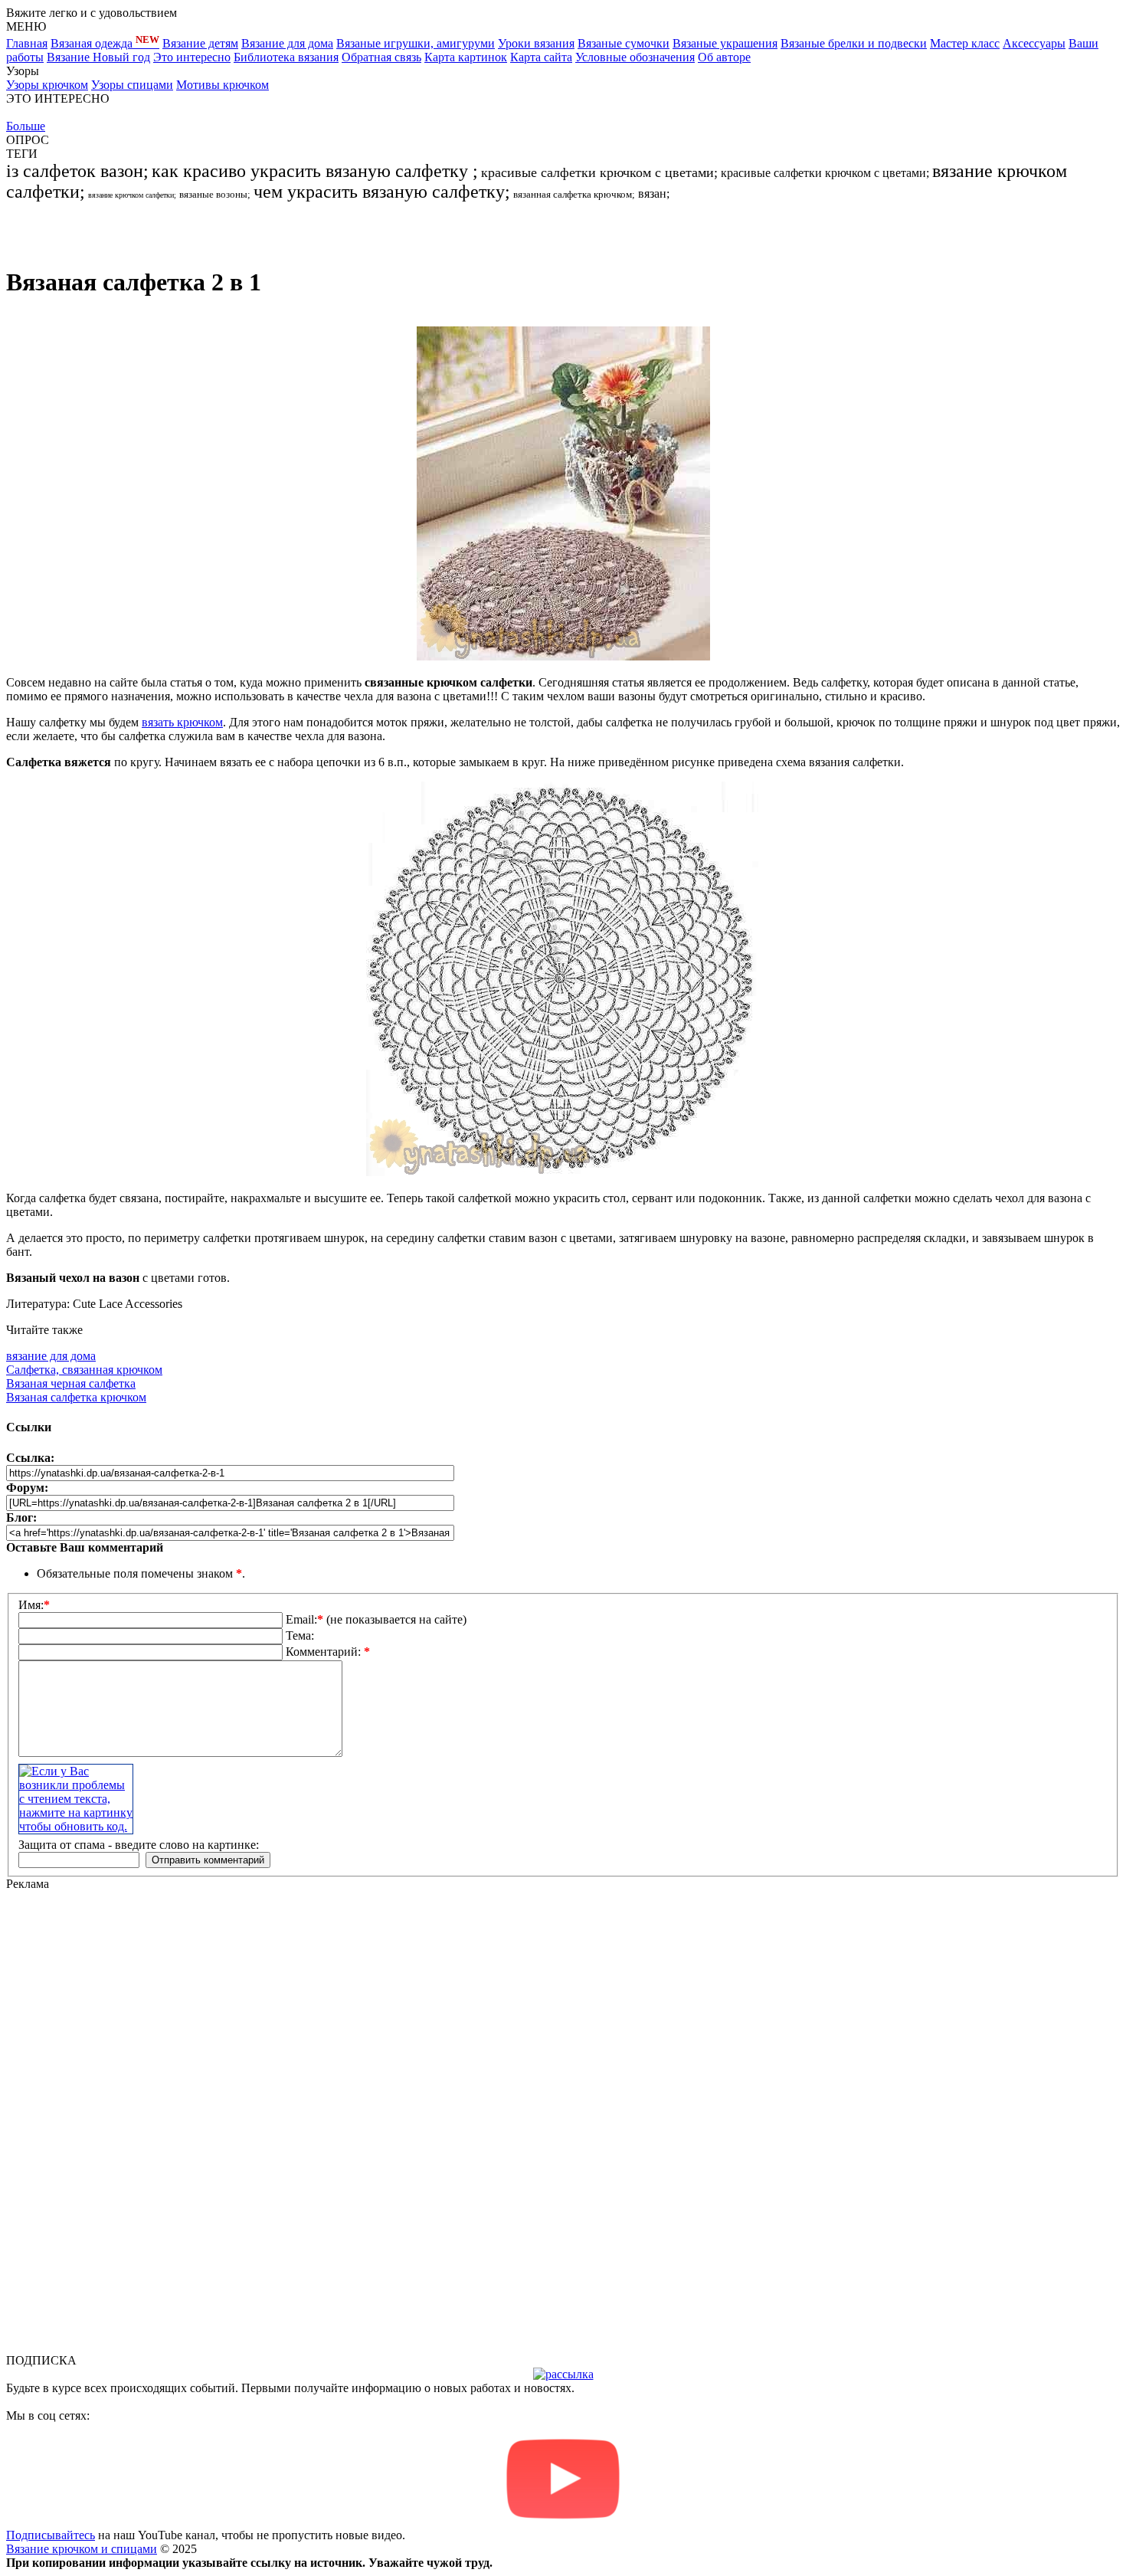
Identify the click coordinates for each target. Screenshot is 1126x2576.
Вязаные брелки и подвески (854, 43)
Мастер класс (965, 43)
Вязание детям (200, 43)
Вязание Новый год (98, 57)
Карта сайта (541, 57)
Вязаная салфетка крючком (76, 1397)
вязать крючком (182, 722)
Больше (26, 126)
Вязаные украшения (725, 43)
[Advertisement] (185, 225)
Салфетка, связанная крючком (84, 1370)
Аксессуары (1034, 43)
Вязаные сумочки (624, 43)
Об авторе (724, 57)
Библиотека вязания (286, 57)
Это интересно (192, 57)
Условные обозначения (635, 57)
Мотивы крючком (223, 85)
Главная (27, 43)
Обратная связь (381, 57)
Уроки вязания (536, 43)
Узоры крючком (47, 85)
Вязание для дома (287, 43)
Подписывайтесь (51, 2535)
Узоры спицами (132, 85)
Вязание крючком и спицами (82, 2549)
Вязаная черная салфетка (71, 1383)
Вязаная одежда (105, 43)
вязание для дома (51, 1356)
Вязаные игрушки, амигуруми (416, 43)
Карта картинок (466, 57)
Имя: (34, 1605)
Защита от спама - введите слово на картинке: (139, 1845)
